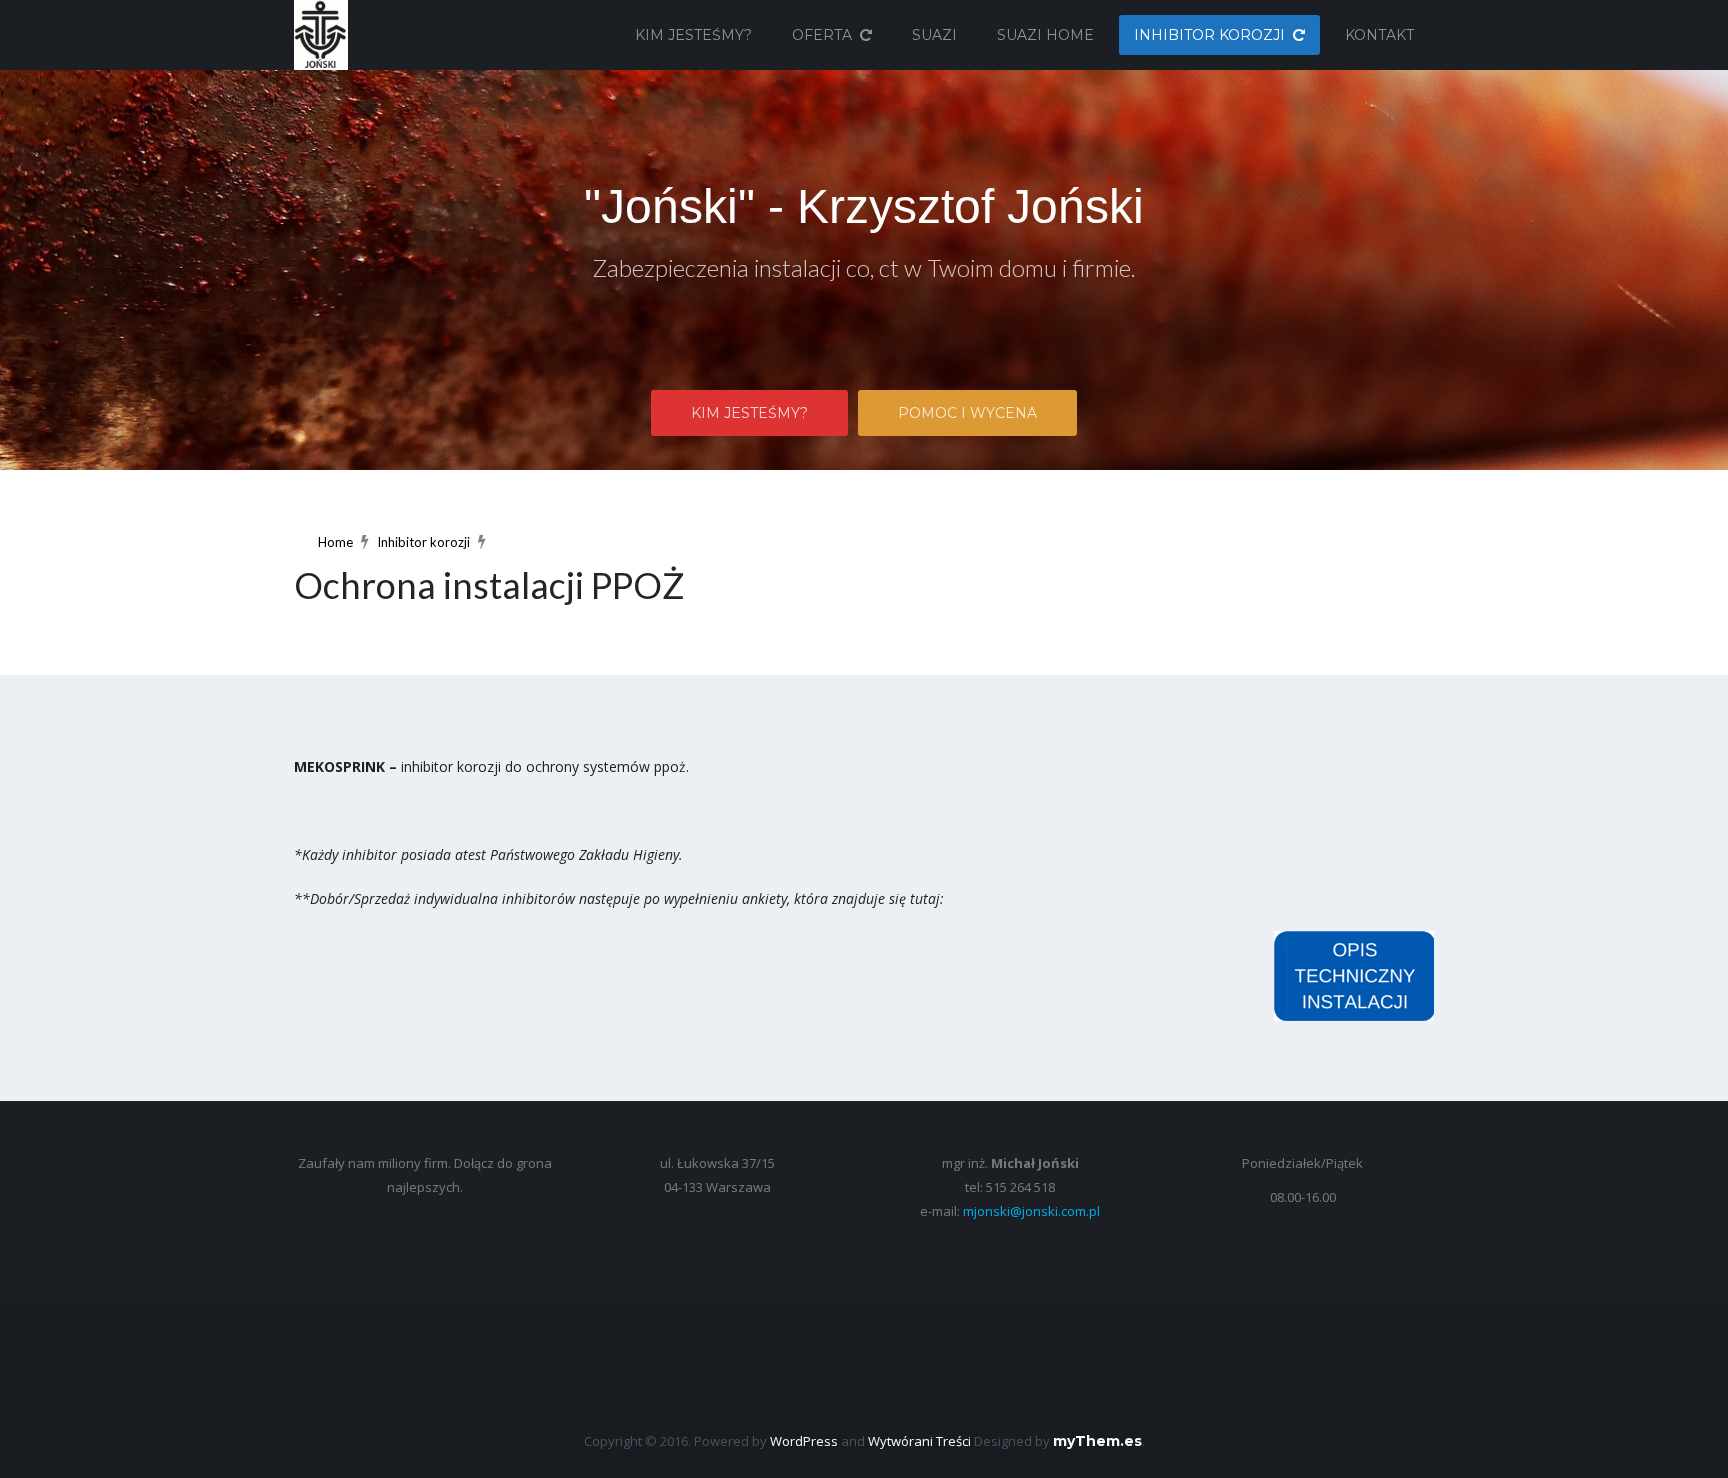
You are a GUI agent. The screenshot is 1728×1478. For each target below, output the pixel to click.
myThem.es (1097, 1441)
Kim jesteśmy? (693, 35)
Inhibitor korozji (1209, 35)
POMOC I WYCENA (967, 413)
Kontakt (1379, 35)
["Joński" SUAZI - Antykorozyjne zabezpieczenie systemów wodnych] (321, 33)
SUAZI (934, 35)
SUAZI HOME (1045, 35)
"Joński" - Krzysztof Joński (864, 206)
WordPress (804, 1441)
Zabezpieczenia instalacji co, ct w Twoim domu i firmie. (864, 267)
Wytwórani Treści (919, 1441)
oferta (822, 35)
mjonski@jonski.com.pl (1031, 1211)
